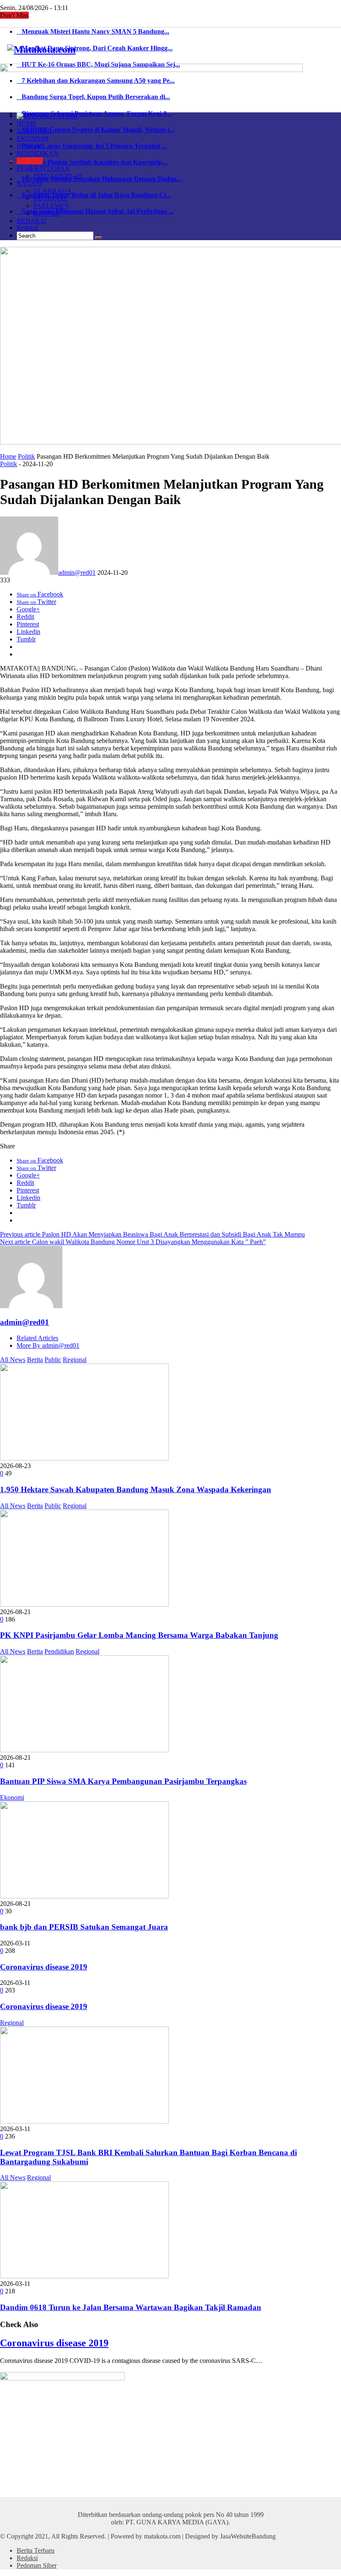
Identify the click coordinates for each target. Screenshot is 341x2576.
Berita (35, 1360)
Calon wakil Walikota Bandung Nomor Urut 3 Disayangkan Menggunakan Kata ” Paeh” (133, 1242)
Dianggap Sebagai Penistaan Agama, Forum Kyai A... (95, 113)
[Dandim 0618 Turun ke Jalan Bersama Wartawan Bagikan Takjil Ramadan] (84, 2276)
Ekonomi (12, 1797)
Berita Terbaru (36, 2550)
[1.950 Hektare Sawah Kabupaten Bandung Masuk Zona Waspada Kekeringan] (84, 1458)
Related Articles (37, 1338)
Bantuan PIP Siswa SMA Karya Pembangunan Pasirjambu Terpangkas (123, 1781)
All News (13, 1360)
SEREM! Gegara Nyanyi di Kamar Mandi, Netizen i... (95, 130)
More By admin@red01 (48, 1345)
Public (53, 1360)
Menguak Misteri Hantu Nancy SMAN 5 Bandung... (93, 31)
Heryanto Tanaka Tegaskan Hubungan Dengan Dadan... (99, 179)
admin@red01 (77, 573)
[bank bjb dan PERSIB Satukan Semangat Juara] (84, 1896)
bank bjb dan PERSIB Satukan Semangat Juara (84, 1927)
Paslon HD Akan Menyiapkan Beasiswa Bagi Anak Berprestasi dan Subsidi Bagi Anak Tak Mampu (152, 1234)
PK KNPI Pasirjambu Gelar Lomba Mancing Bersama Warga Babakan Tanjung (139, 1635)
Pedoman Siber (37, 2565)
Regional (75, 1360)
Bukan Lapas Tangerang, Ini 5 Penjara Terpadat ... (92, 146)
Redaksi (27, 227)
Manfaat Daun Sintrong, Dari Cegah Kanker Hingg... (95, 48)
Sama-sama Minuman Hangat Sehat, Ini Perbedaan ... (95, 211)
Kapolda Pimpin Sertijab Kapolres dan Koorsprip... (92, 162)
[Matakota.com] (41, 50)
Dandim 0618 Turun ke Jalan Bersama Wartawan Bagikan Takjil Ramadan (131, 2307)
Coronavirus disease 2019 (44, 1967)
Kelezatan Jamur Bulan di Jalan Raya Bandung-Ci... (94, 195)
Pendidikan (59, 1651)
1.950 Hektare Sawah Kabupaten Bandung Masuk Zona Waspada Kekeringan (136, 1489)
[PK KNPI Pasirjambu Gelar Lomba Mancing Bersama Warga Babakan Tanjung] (84, 1604)
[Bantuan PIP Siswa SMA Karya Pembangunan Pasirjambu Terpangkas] (84, 1750)
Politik (26, 456)
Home (8, 456)
